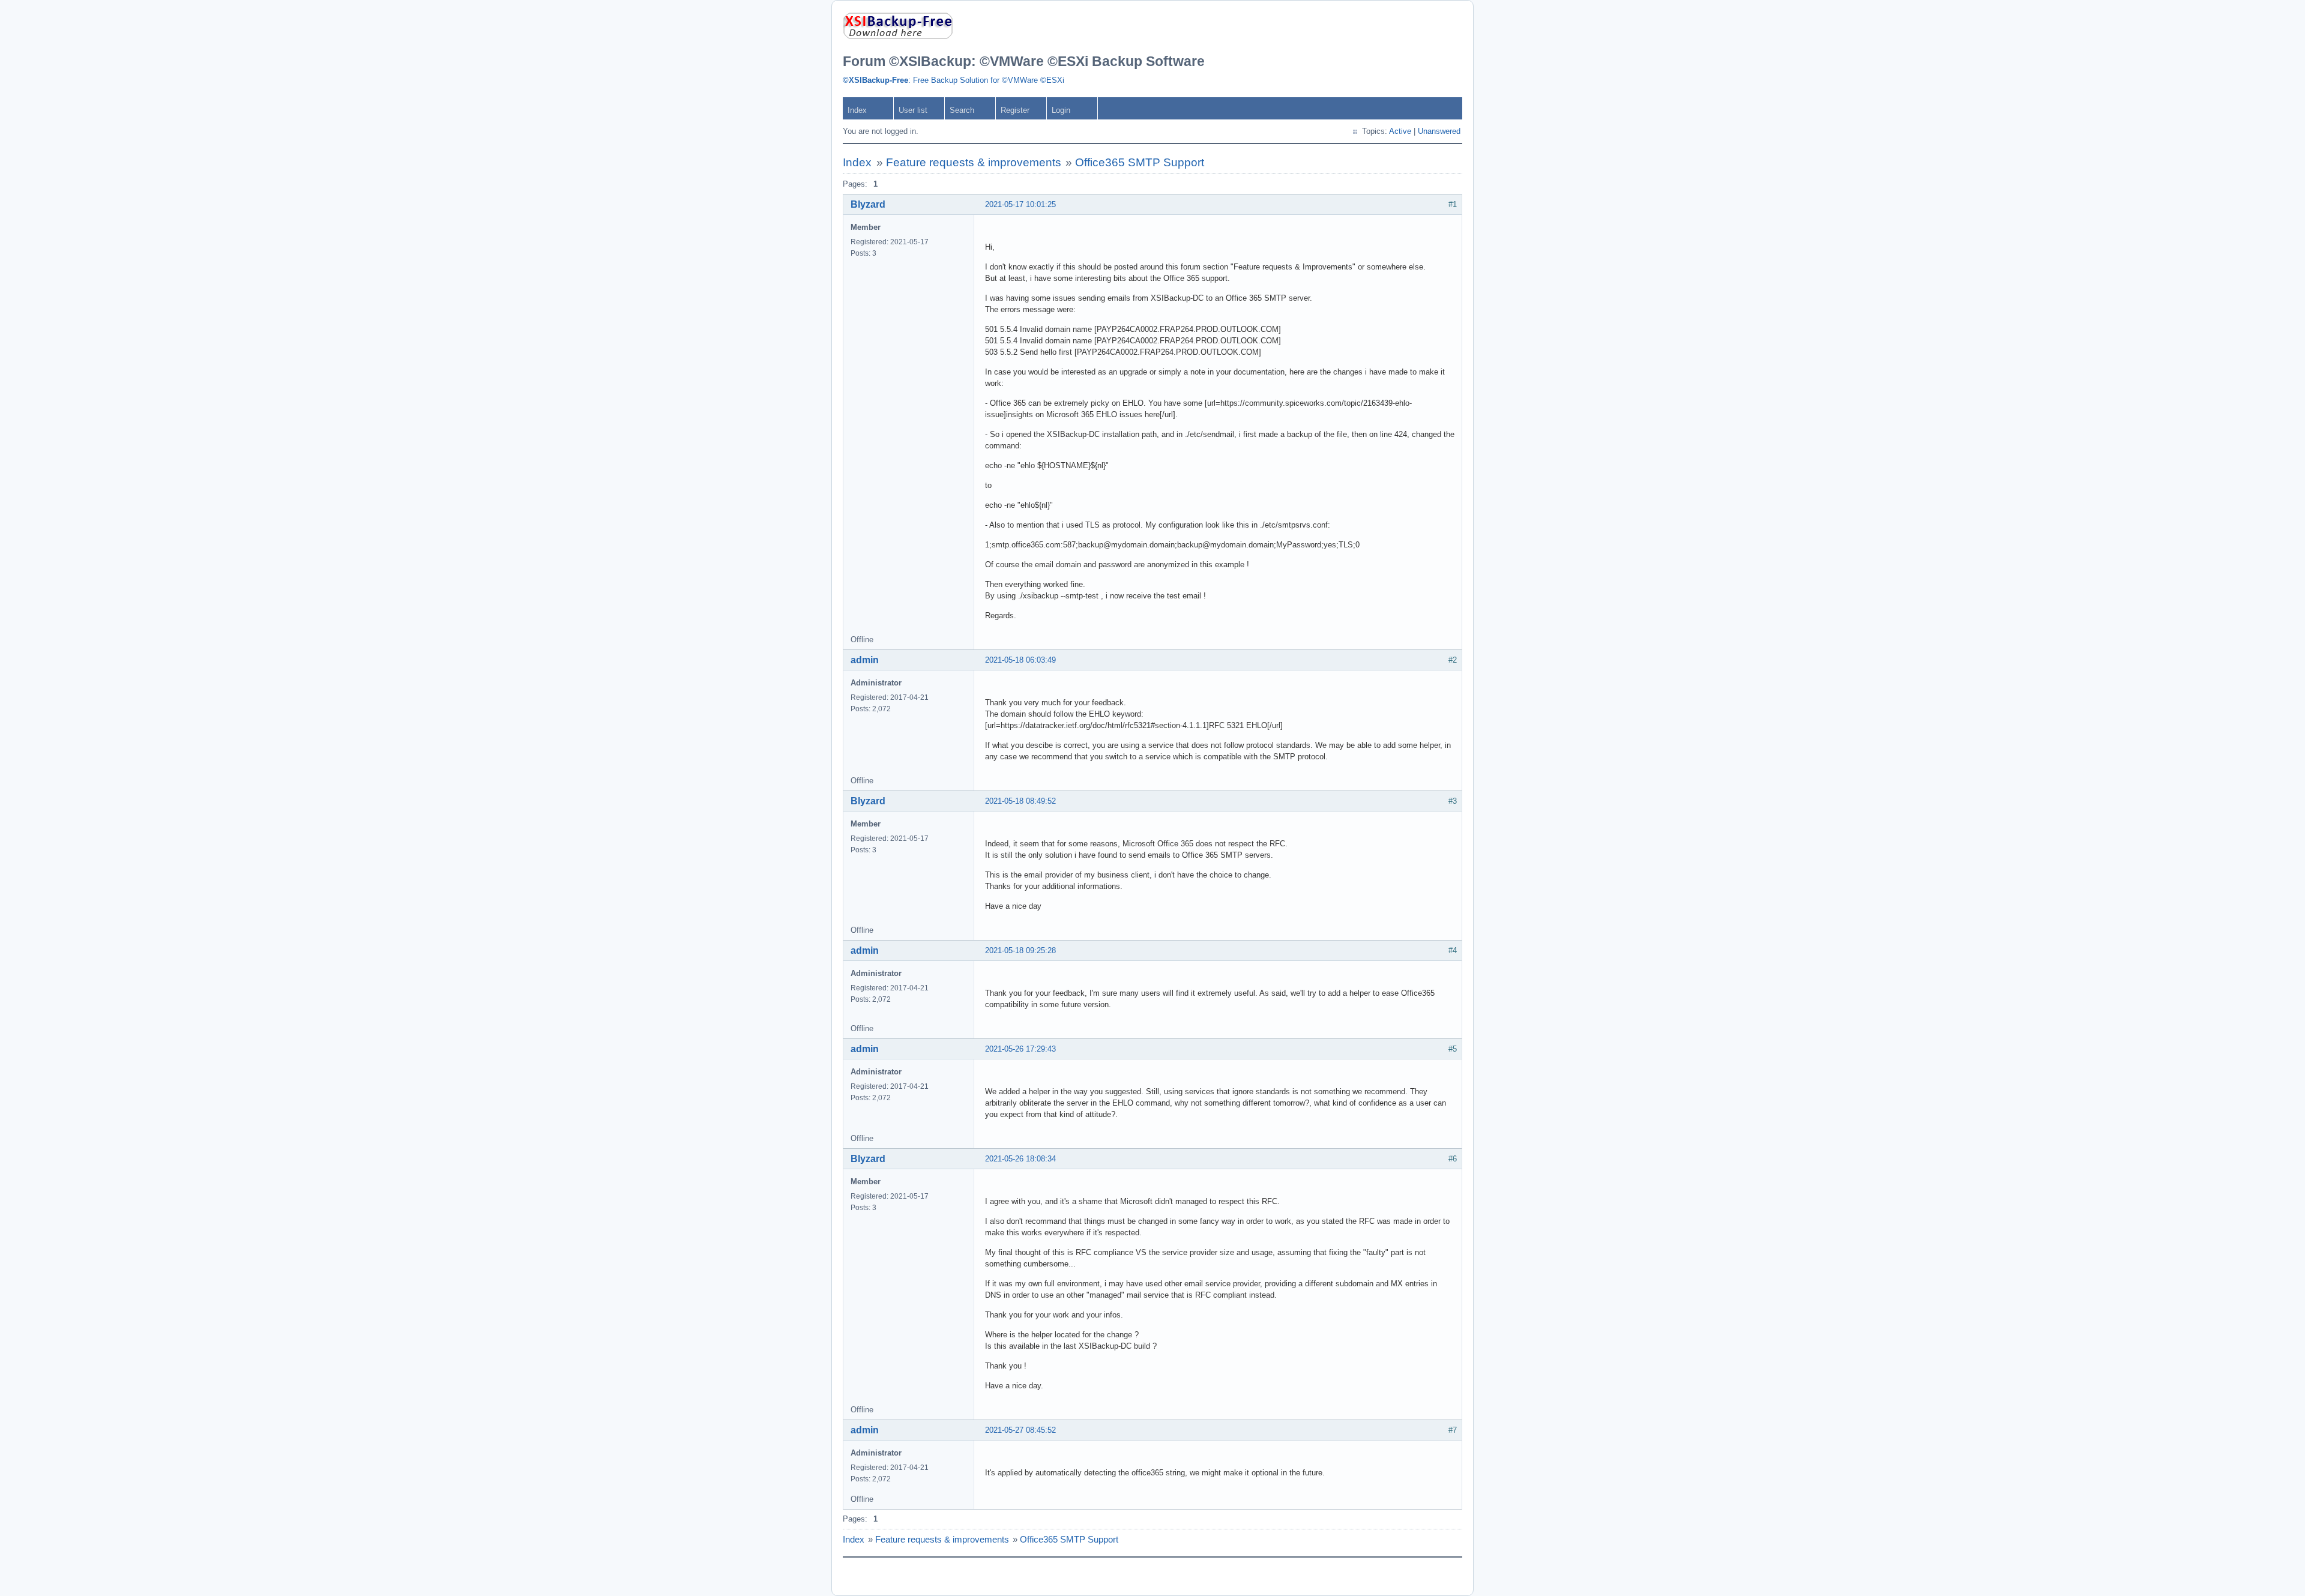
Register (1015, 110)
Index (857, 110)
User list (913, 110)
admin (865, 660)
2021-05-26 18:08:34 (1020, 1159)
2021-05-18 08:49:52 (1020, 801)
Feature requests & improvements (974, 162)
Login (1061, 110)
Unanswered (1439, 131)
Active (1400, 131)
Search (962, 110)
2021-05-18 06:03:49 (1020, 660)
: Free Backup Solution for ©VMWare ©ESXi (954, 80)
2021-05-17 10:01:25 (1020, 204)
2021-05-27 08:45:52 (1020, 1430)
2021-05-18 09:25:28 (1020, 950)
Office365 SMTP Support (1140, 162)
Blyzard (868, 204)
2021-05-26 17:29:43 (1020, 1049)
